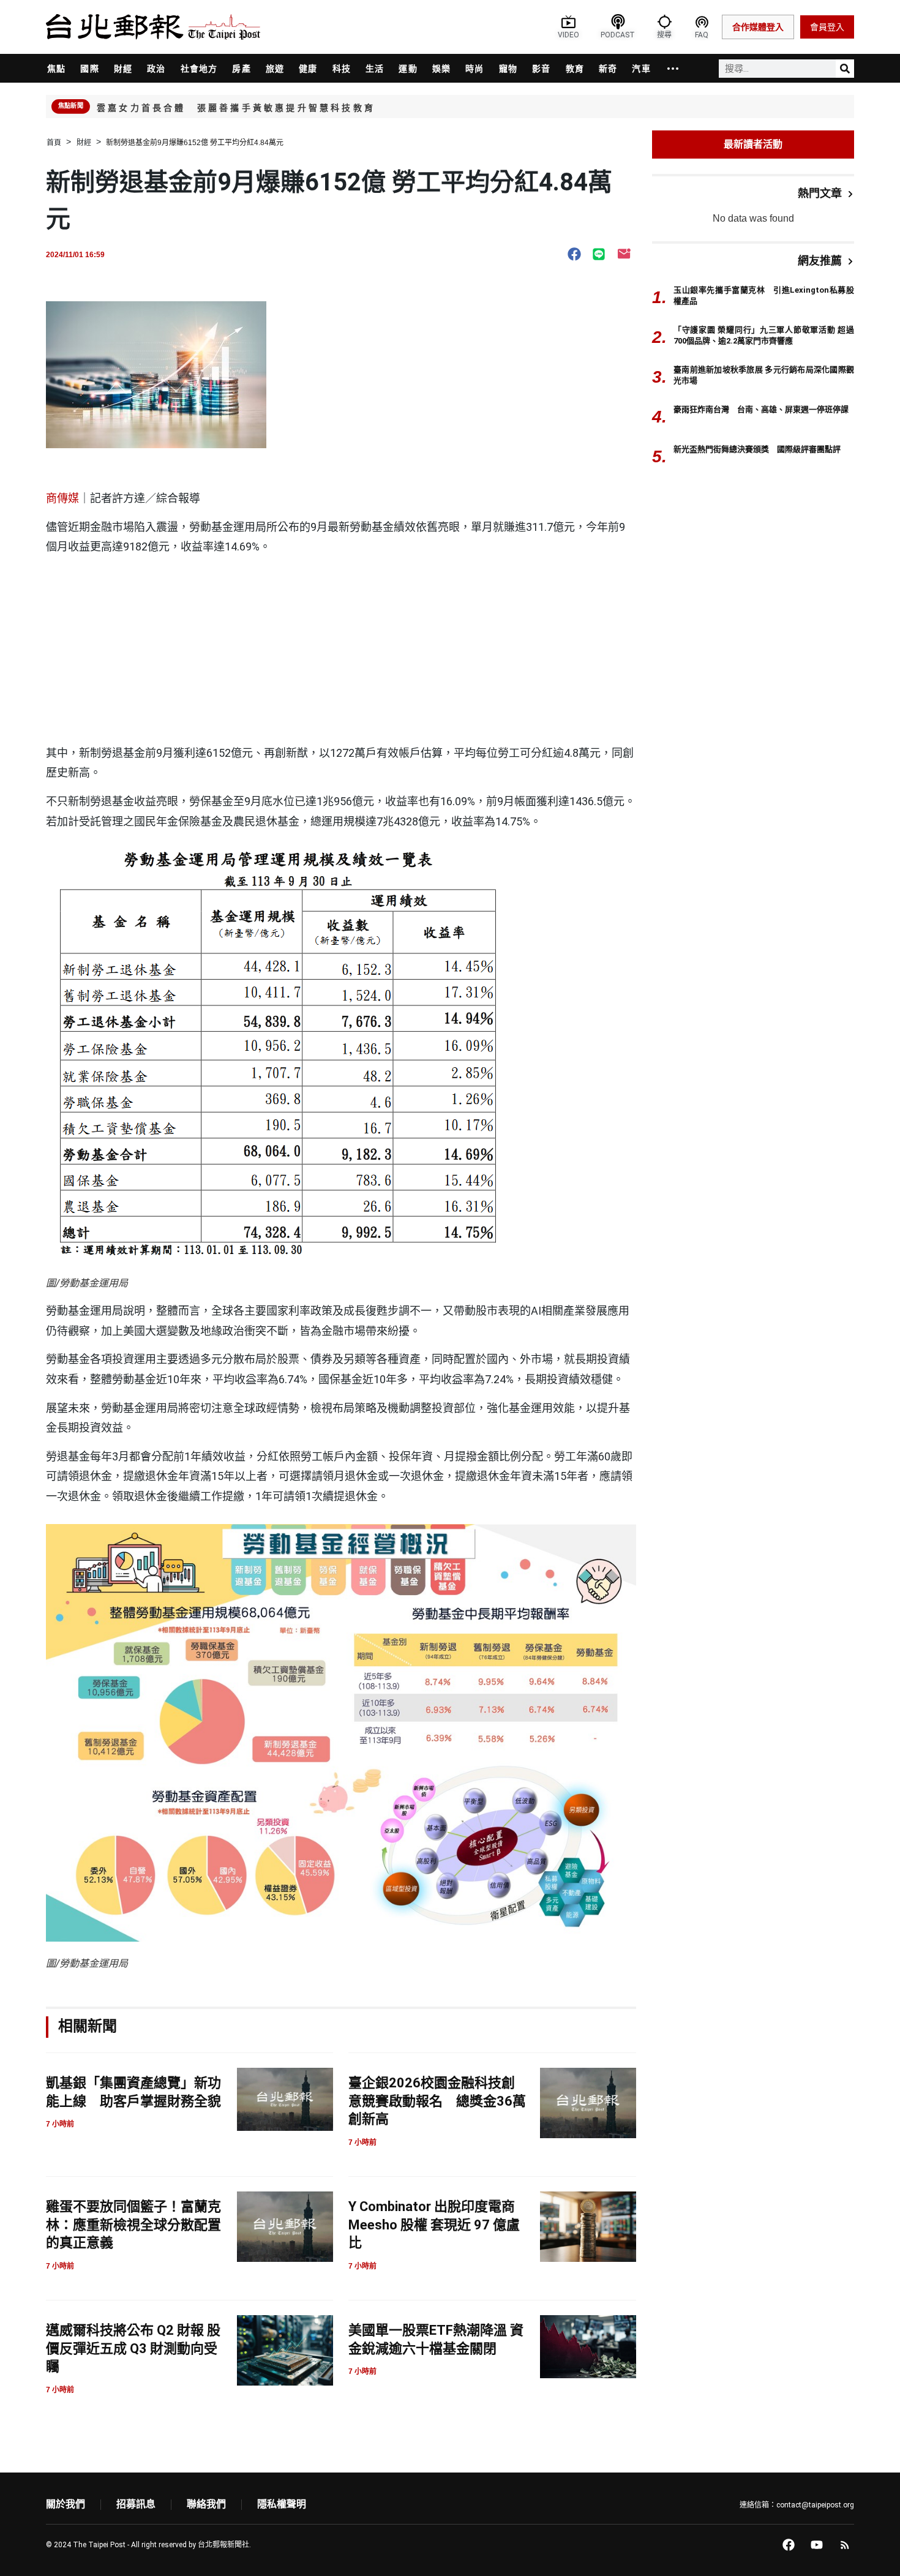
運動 (408, 69)
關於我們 (66, 2504)
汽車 (641, 69)
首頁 (54, 143)
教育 (575, 69)
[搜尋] (845, 69)
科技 (342, 69)
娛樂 (441, 69)
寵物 (508, 69)
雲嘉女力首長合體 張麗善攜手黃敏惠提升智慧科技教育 (236, 108)
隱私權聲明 (282, 2504)
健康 (308, 69)
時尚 (474, 69)
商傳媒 (62, 498)
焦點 (56, 69)
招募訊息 (136, 2504)
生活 (375, 69)
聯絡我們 (206, 2504)
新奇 (608, 69)
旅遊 (275, 69)
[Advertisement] (341, 652)
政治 (156, 69)
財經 (123, 69)
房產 (241, 69)
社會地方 (199, 69)
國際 (89, 69)
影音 (541, 69)
